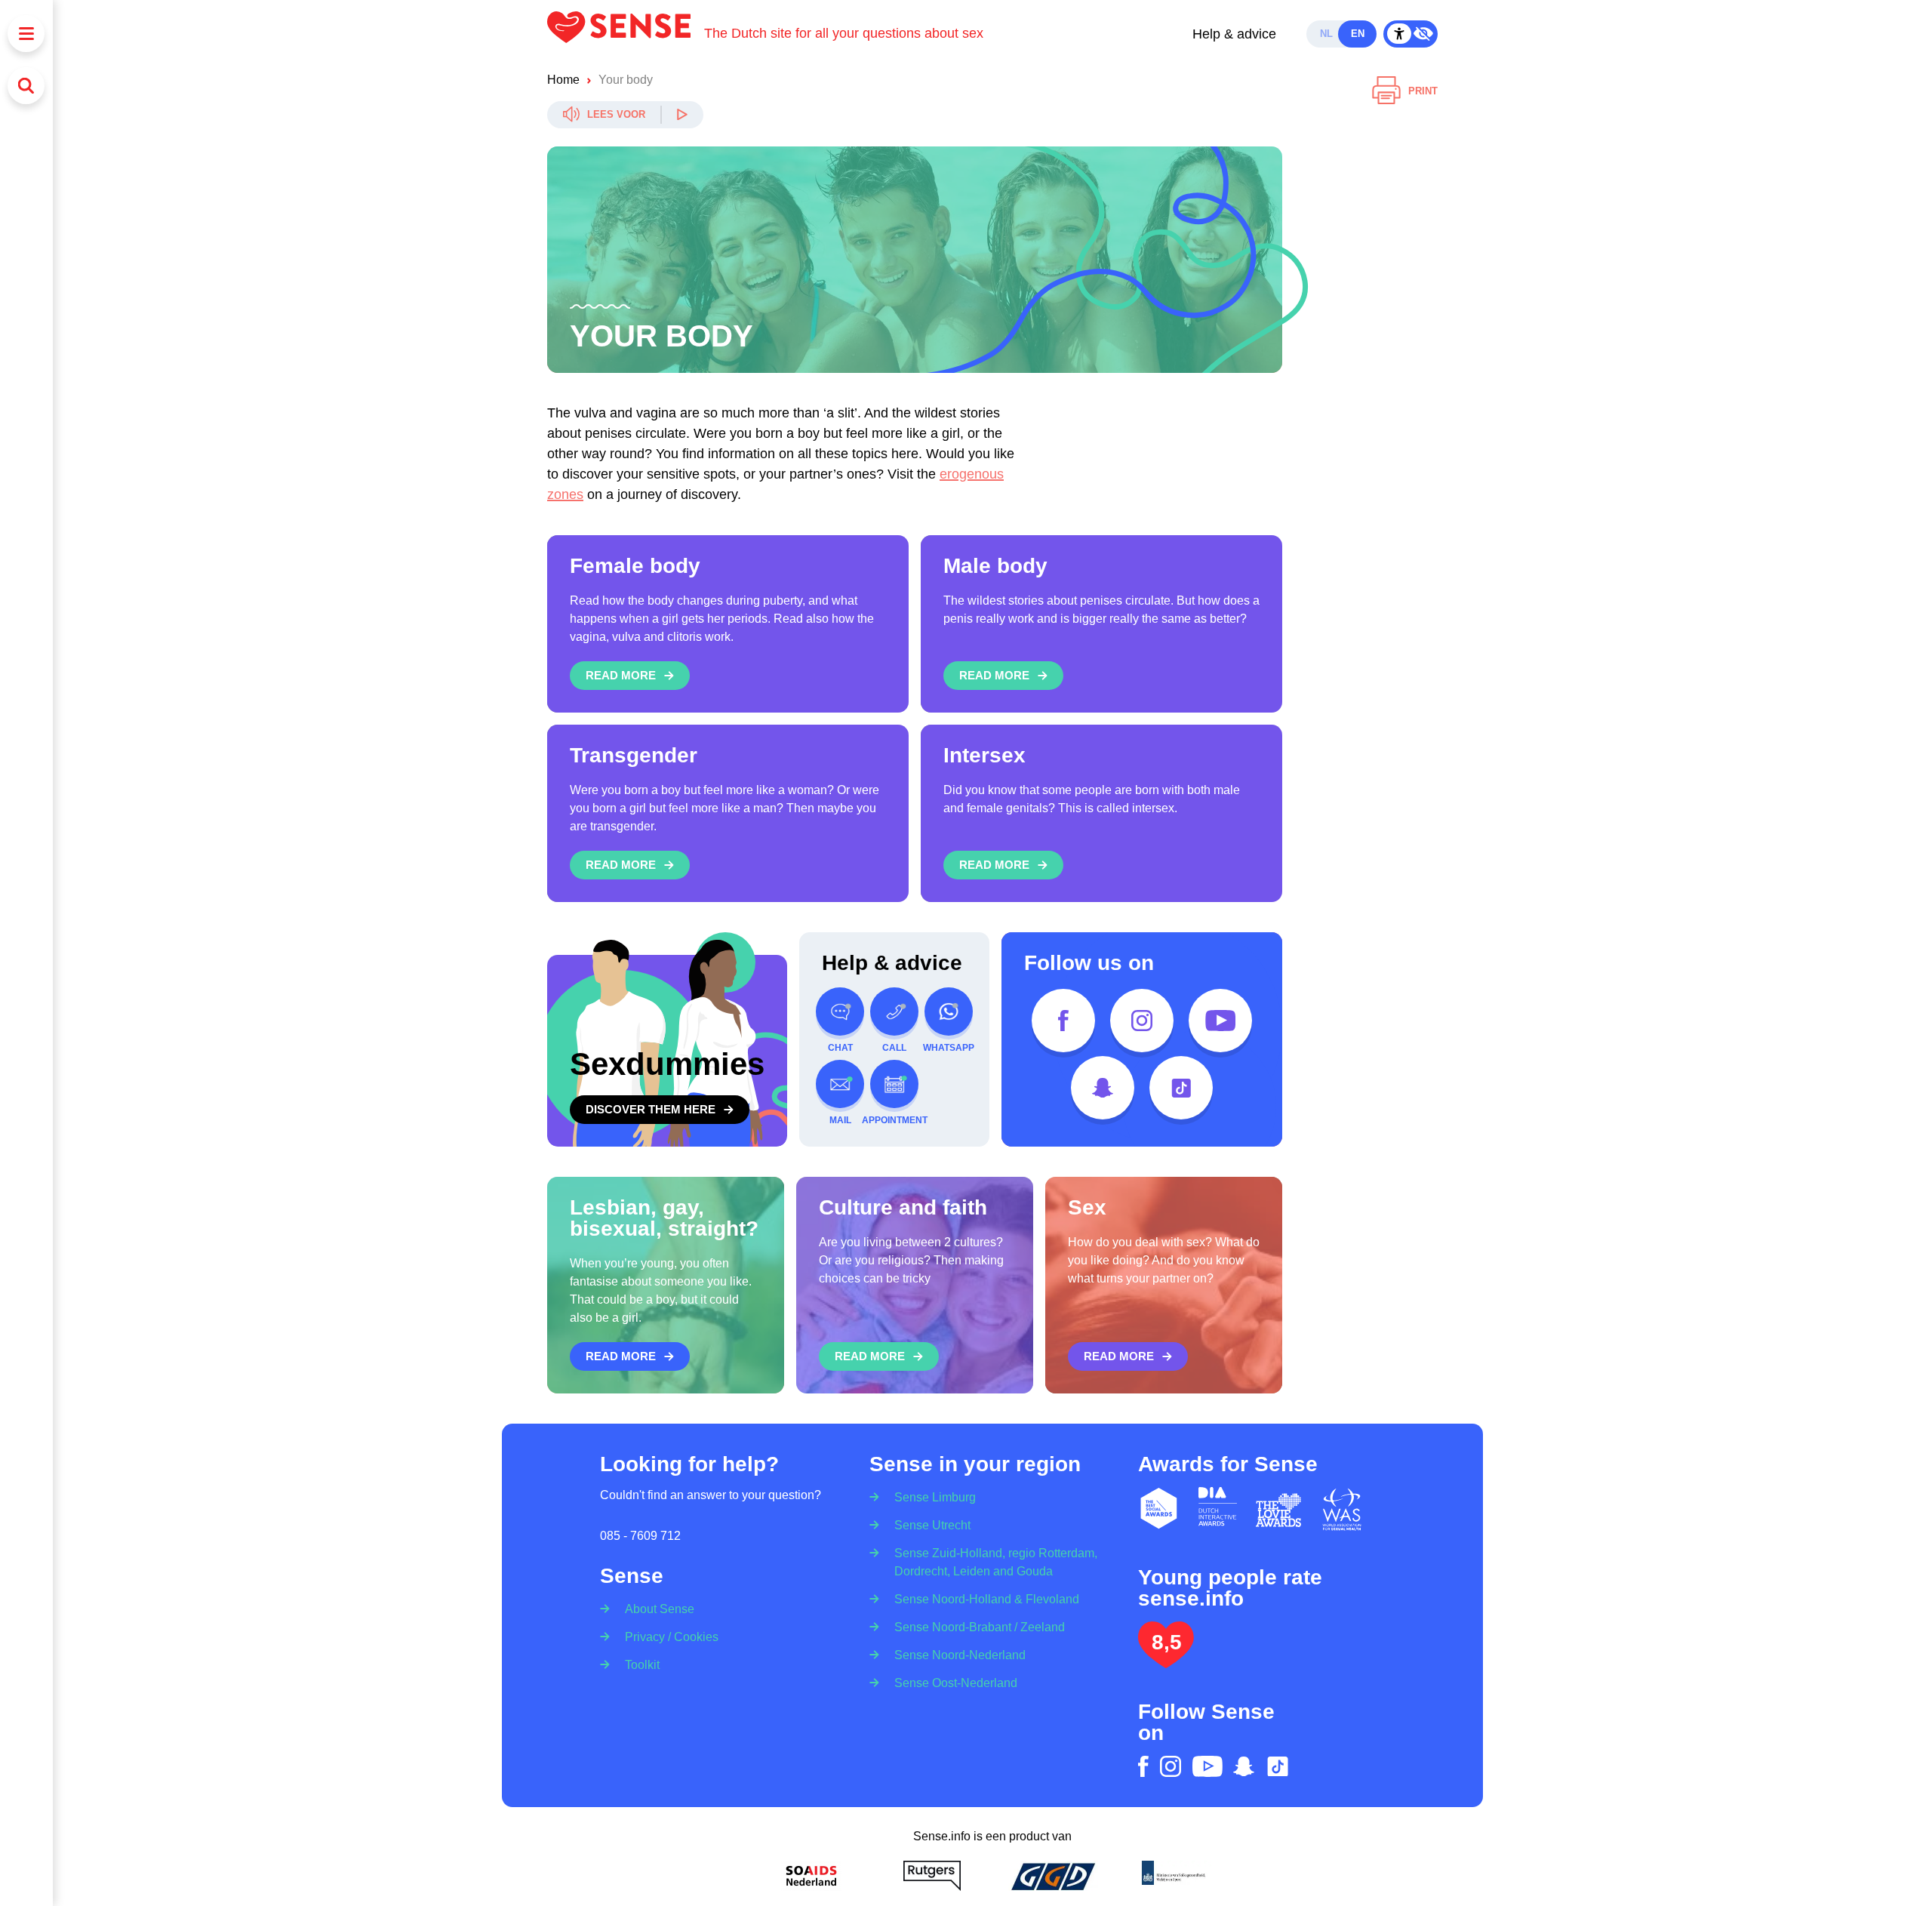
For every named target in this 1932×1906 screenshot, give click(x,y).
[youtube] (1220, 1021)
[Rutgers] (932, 1876)
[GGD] (1053, 1876)
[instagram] (1142, 1021)
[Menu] (26, 34)
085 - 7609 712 (640, 1536)
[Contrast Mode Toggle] (1411, 34)
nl (1326, 34)
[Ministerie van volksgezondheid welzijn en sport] (1174, 1876)
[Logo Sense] (626, 34)
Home (563, 80)
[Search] (26, 86)
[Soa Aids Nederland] (811, 1876)
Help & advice (1234, 34)
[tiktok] (1181, 1088)
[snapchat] (1103, 1088)
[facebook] (1063, 1021)
